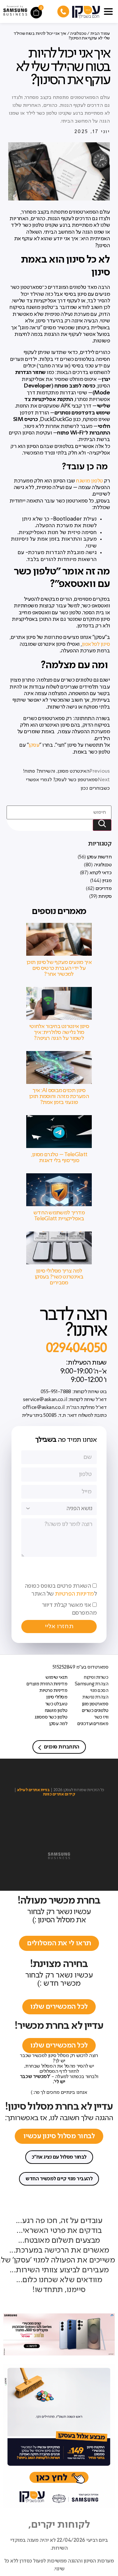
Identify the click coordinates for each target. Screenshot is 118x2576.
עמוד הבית (100, 34)
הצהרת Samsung (91, 1684)
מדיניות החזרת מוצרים (47, 1684)
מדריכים (104, 889)
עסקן (34, 745)
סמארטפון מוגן (95, 1704)
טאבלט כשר (56, 1704)
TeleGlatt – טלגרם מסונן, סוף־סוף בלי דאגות (59, 1158)
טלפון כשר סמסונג (51, 1717)
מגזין (107, 881)
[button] (108, 10)
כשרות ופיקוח (96, 1677)
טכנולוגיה (103, 865)
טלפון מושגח (89, 481)
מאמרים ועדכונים (93, 1724)
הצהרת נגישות (95, 1697)
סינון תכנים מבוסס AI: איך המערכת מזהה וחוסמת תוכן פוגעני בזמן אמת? (59, 1096)
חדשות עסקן (99, 857)
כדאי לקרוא (100, 873)
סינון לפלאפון (96, 644)
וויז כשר (101, 1717)
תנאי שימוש (56, 1677)
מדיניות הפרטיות (74, 1594)
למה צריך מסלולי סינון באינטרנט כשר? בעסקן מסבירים (59, 1277)
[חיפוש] (102, 825)
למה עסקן (58, 1724)
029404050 (76, 1348)
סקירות (105, 897)
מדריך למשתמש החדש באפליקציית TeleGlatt (59, 1216)
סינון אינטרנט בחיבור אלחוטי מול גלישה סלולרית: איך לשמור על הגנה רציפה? (59, 1032)
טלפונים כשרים (95, 1711)
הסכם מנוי (99, 1691)
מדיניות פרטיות (53, 1691)
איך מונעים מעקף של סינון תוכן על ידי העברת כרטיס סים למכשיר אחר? (59, 968)
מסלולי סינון (57, 1697)
